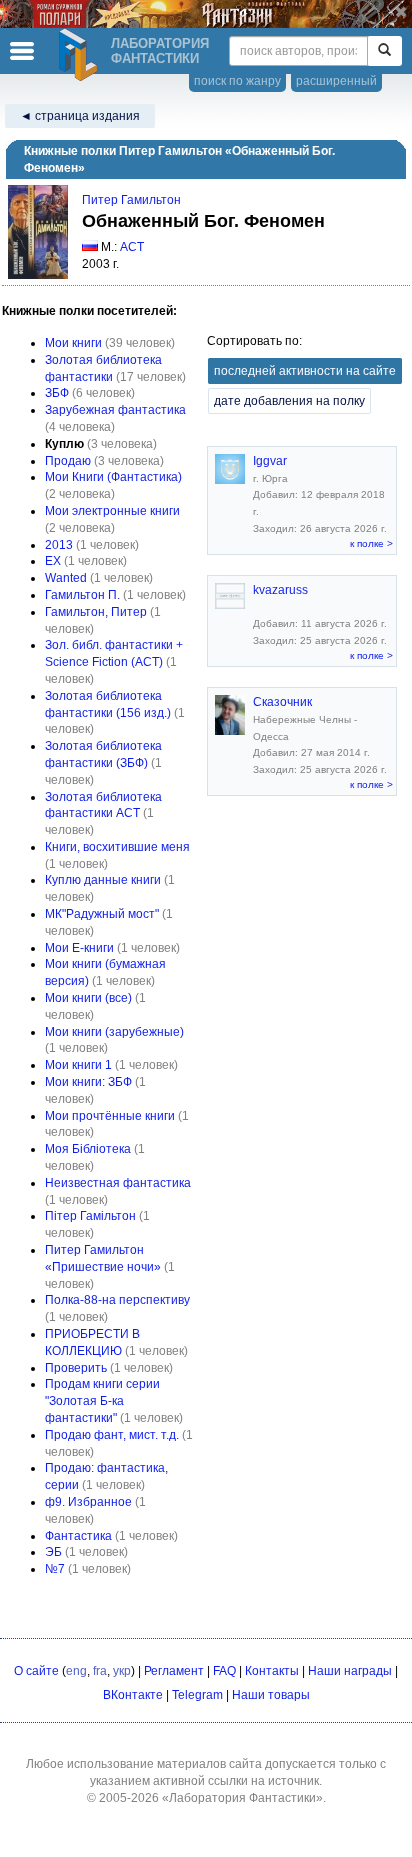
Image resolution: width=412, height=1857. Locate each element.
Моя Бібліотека (88, 1149)
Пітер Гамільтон (90, 1216)
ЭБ (53, 1552)
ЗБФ (57, 393)
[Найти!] (384, 51)
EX (53, 561)
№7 (55, 1569)
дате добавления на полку (289, 401)
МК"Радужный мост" (102, 914)
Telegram (197, 1695)
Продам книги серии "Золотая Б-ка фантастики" (102, 1401)
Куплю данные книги (103, 880)
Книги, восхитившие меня (117, 847)
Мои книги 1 (78, 1065)
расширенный (336, 81)
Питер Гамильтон (131, 200)
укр (122, 1671)
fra (100, 1671)
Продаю (68, 461)
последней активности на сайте (305, 371)
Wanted (66, 578)
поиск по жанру (237, 81)
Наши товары (271, 1695)
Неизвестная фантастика (118, 1183)
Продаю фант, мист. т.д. (112, 1435)
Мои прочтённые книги (110, 1116)
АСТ (132, 247)
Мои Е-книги (79, 948)
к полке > (371, 543)
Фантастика (78, 1536)
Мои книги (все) (88, 998)
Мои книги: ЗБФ (88, 1082)
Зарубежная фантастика (115, 410)
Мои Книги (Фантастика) (113, 477)
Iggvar (270, 461)
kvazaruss (280, 590)
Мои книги (73, 343)
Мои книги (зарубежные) (114, 1032)
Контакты (272, 1671)
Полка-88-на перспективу (117, 1300)
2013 (59, 545)
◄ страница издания (80, 116)
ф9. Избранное (88, 1502)
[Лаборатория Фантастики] (81, 55)
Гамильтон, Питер (96, 612)
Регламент (174, 1671)
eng (76, 1671)
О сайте (36, 1671)
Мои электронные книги (112, 511)
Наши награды (350, 1671)
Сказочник (282, 702)
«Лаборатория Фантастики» (242, 1798)
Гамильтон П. (82, 595)
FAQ (224, 1671)
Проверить (76, 1368)
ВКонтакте (133, 1695)
